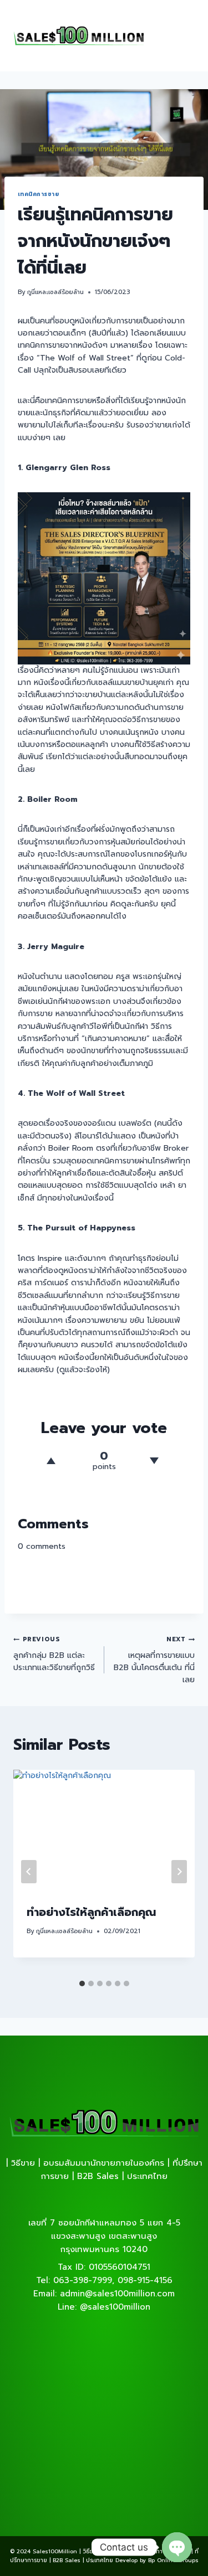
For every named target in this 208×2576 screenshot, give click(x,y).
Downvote (155, 1461)
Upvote (51, 1461)
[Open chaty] (177, 2547)
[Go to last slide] (29, 1872)
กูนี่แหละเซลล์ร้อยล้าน (55, 292)
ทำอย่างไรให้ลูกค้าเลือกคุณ (91, 1912)
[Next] (179, 1872)
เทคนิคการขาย (38, 194)
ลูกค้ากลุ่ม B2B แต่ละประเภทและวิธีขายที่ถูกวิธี (54, 1654)
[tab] (82, 1983)
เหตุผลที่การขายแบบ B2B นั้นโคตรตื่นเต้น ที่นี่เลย (154, 1660)
